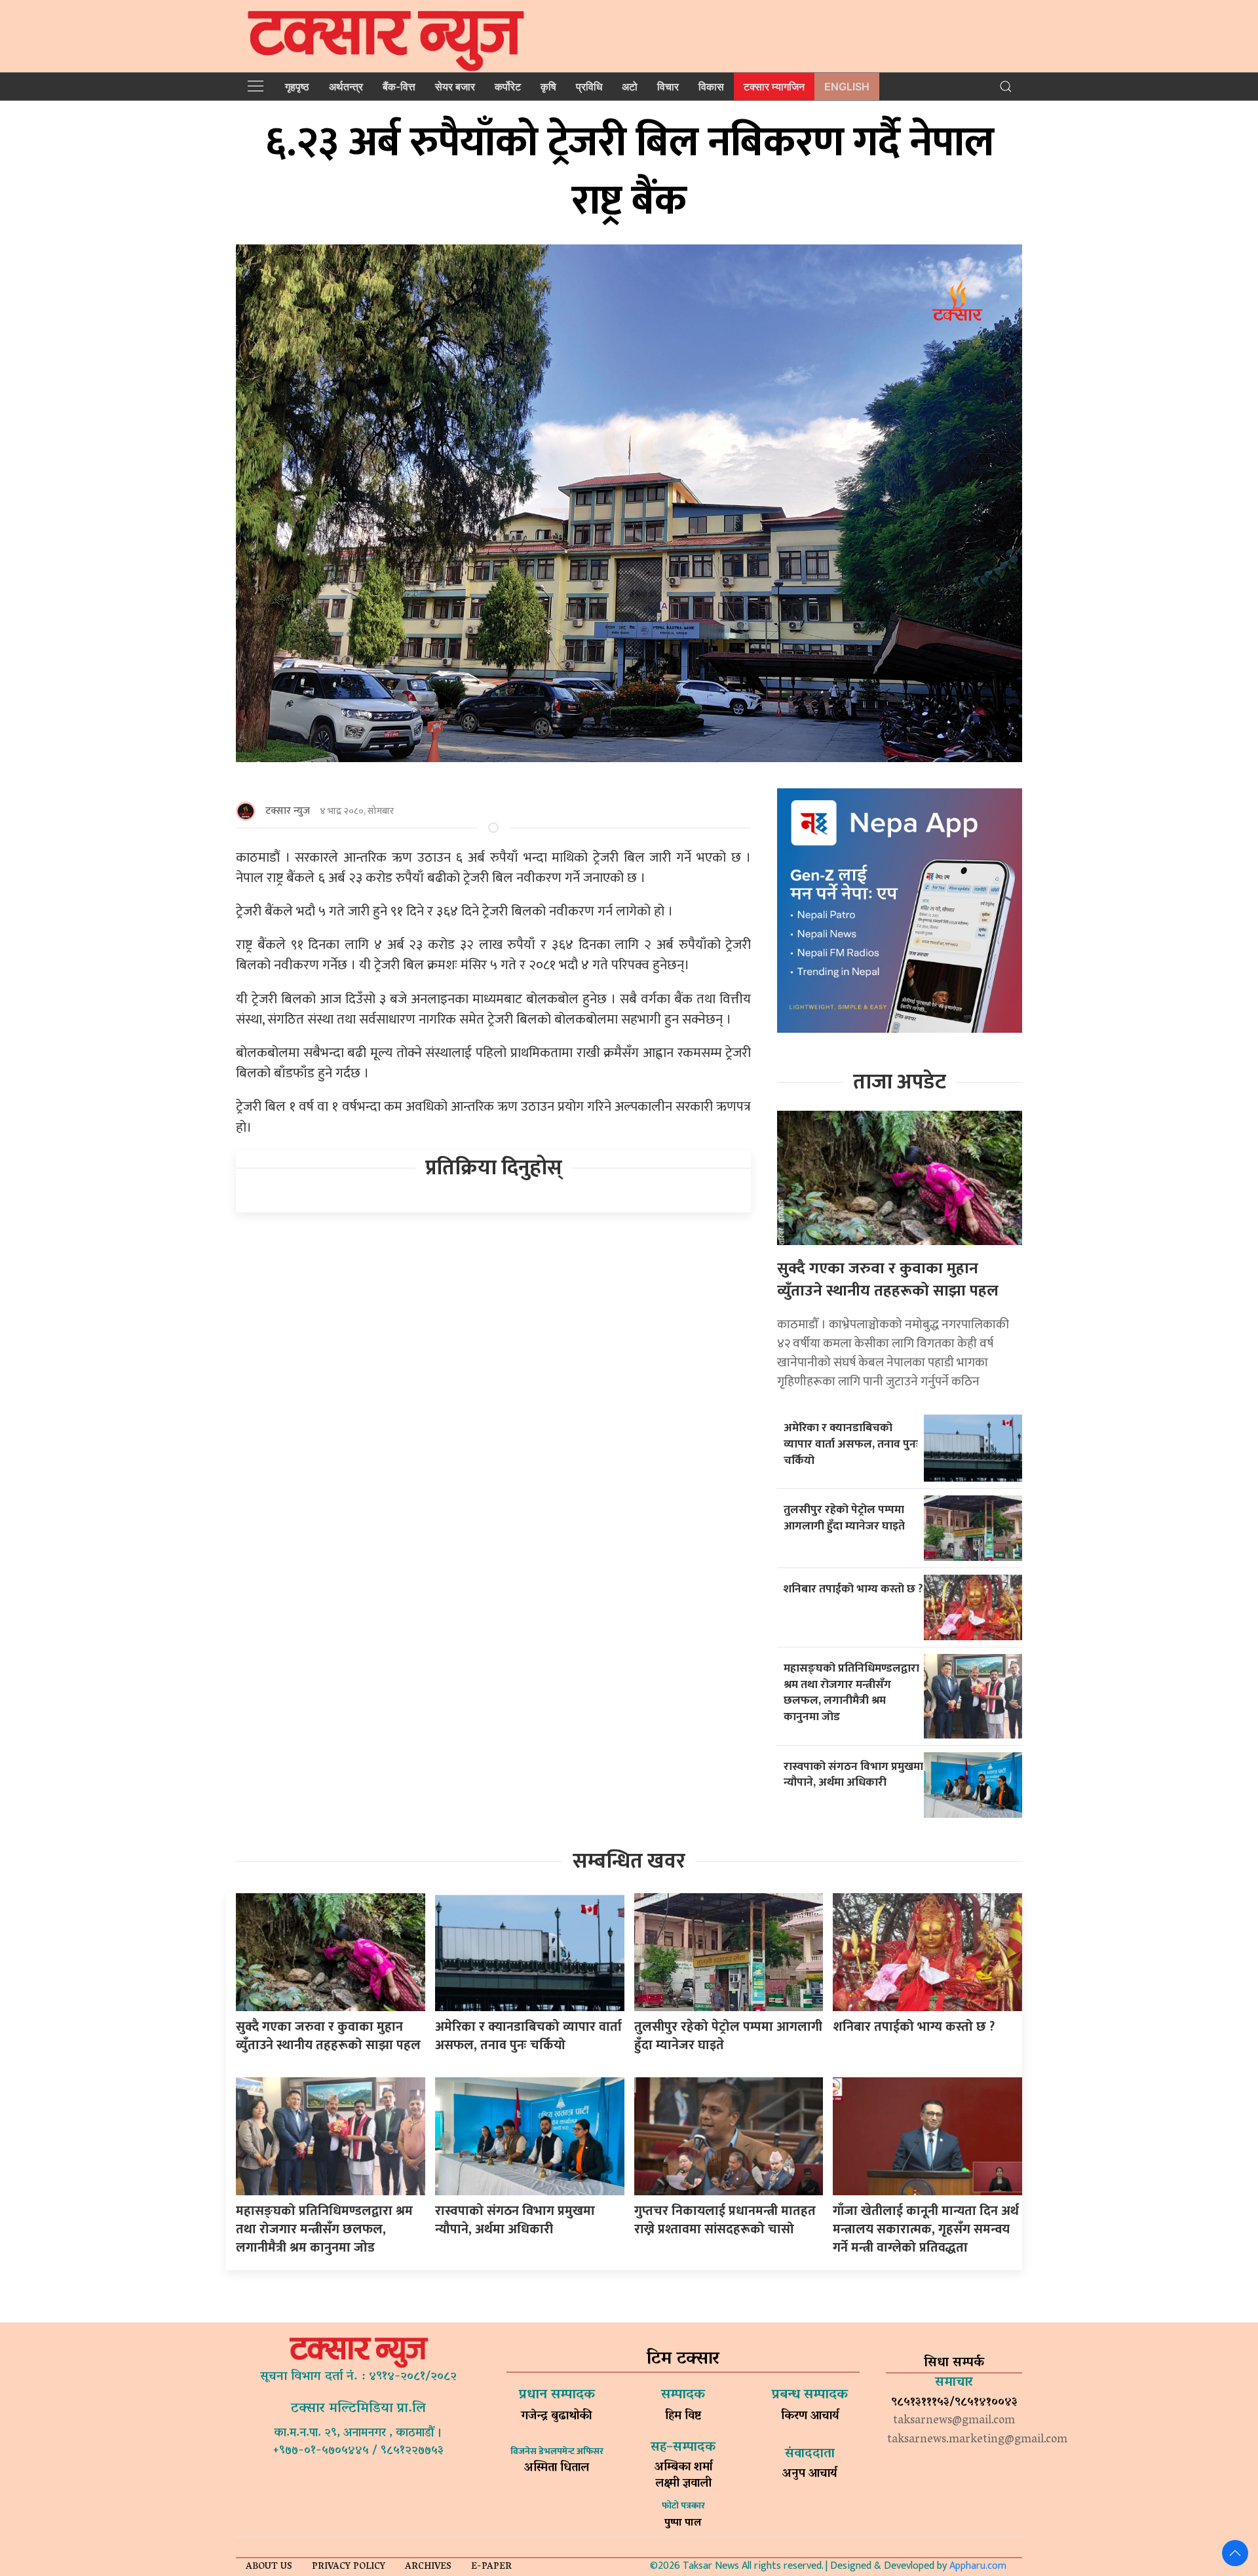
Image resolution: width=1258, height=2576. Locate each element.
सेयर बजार (455, 87)
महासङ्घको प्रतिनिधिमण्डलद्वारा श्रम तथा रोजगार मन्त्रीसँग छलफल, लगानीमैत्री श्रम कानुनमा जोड (851, 1692)
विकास (711, 87)
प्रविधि (589, 87)
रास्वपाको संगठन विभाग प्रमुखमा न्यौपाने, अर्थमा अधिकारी (853, 1775)
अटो (630, 87)
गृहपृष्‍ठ (297, 87)
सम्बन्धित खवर (629, 1861)
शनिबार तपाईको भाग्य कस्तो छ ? (853, 1589)
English (847, 87)
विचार (668, 87)
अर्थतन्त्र (346, 87)
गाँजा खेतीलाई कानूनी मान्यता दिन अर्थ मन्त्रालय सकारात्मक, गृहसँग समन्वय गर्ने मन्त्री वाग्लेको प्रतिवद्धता (926, 2229)
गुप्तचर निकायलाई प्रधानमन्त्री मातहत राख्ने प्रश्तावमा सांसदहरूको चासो (725, 2220)
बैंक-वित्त (399, 87)
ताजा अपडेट (900, 1082)
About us (269, 2567)
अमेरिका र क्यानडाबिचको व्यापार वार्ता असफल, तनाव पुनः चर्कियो (851, 1444)
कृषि (548, 87)
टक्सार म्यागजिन (774, 87)
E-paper (491, 2567)
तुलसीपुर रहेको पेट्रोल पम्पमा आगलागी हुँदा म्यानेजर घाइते (844, 1518)
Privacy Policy (349, 2567)
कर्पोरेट (508, 87)
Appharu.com (978, 2566)
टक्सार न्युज (288, 811)
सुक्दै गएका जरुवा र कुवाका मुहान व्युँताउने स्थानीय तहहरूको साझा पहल (888, 1280)
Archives (428, 2567)
